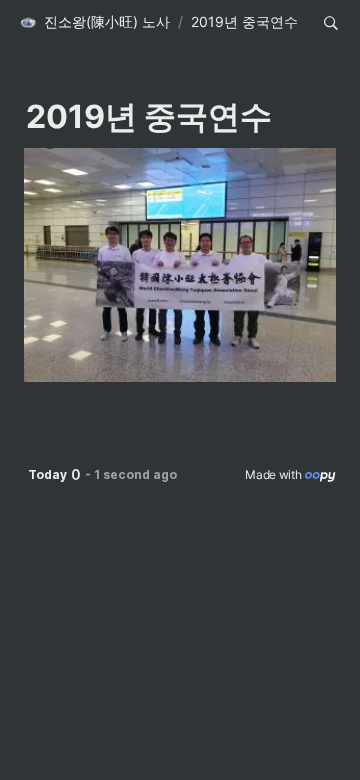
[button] (94, 23)
